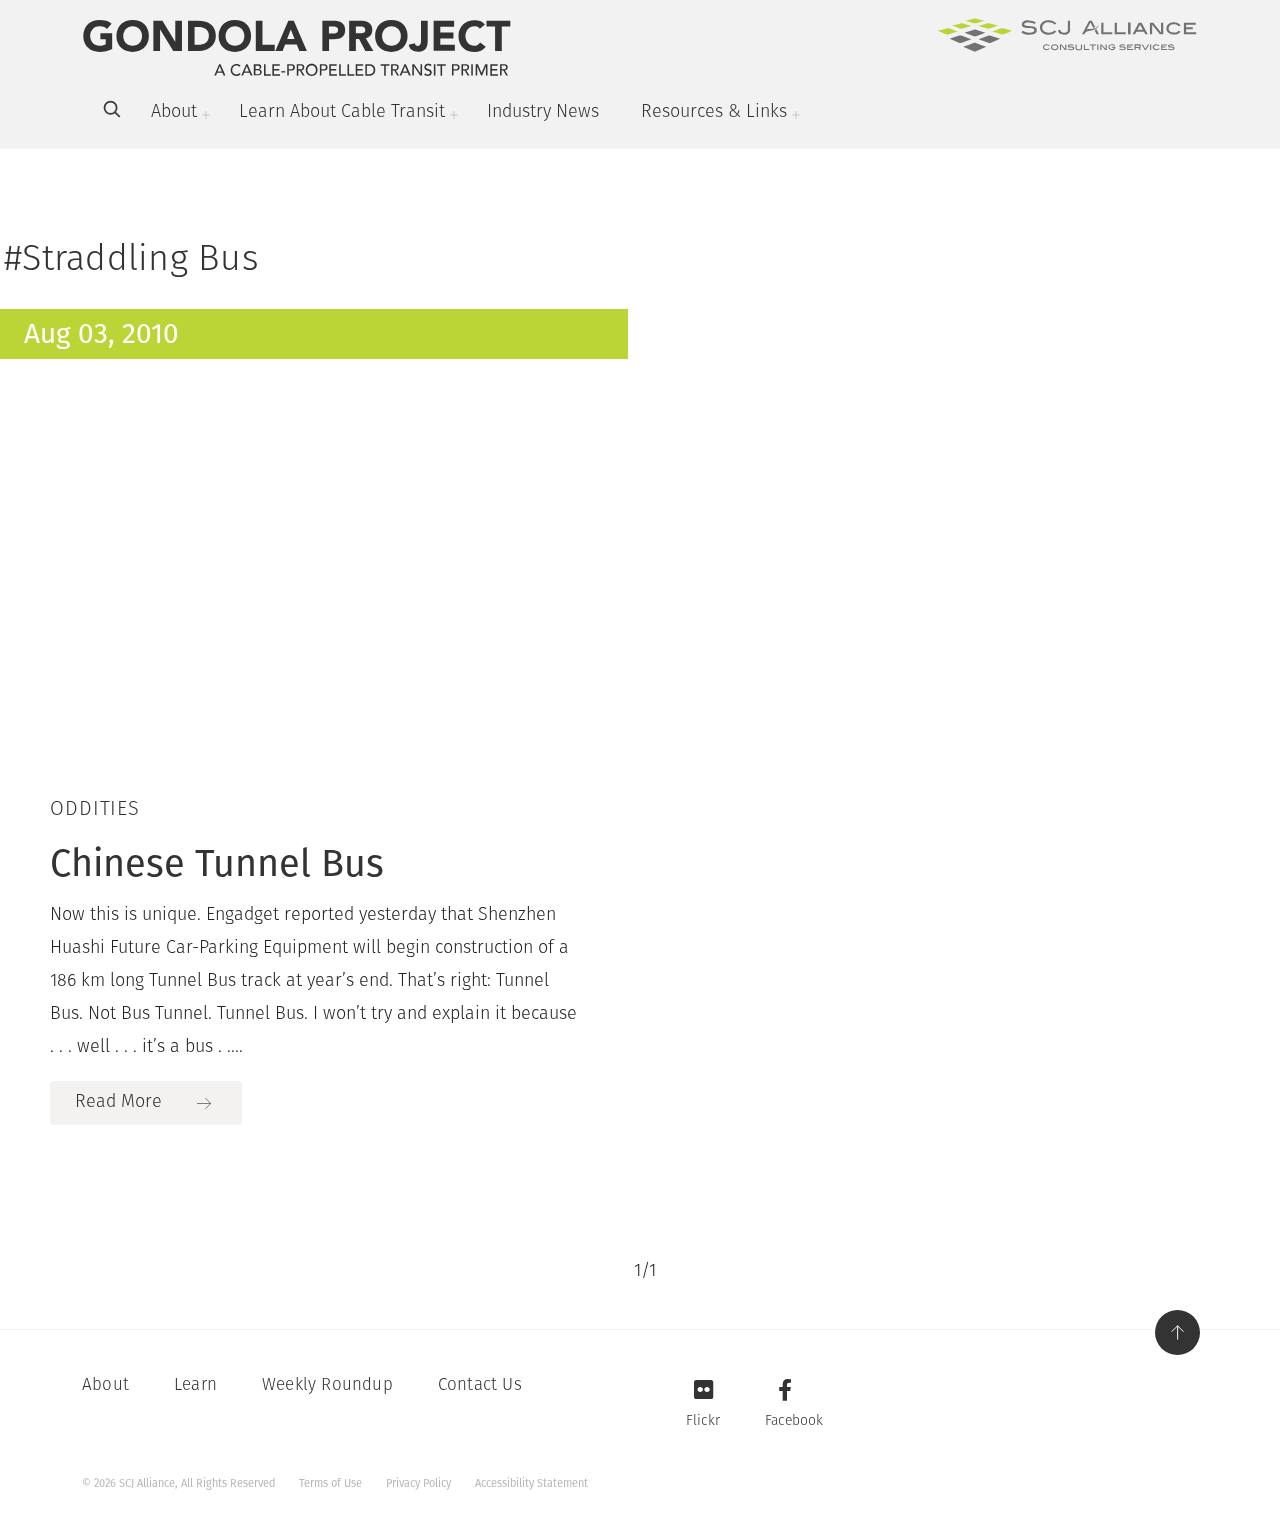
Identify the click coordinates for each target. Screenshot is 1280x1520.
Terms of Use (330, 1483)
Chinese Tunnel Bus (217, 863)
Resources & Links (714, 113)
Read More (118, 1103)
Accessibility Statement (531, 1483)
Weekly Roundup (327, 1385)
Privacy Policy (418, 1483)
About (174, 113)
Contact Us (480, 1385)
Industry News (543, 113)
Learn (195, 1385)
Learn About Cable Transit (342, 113)
